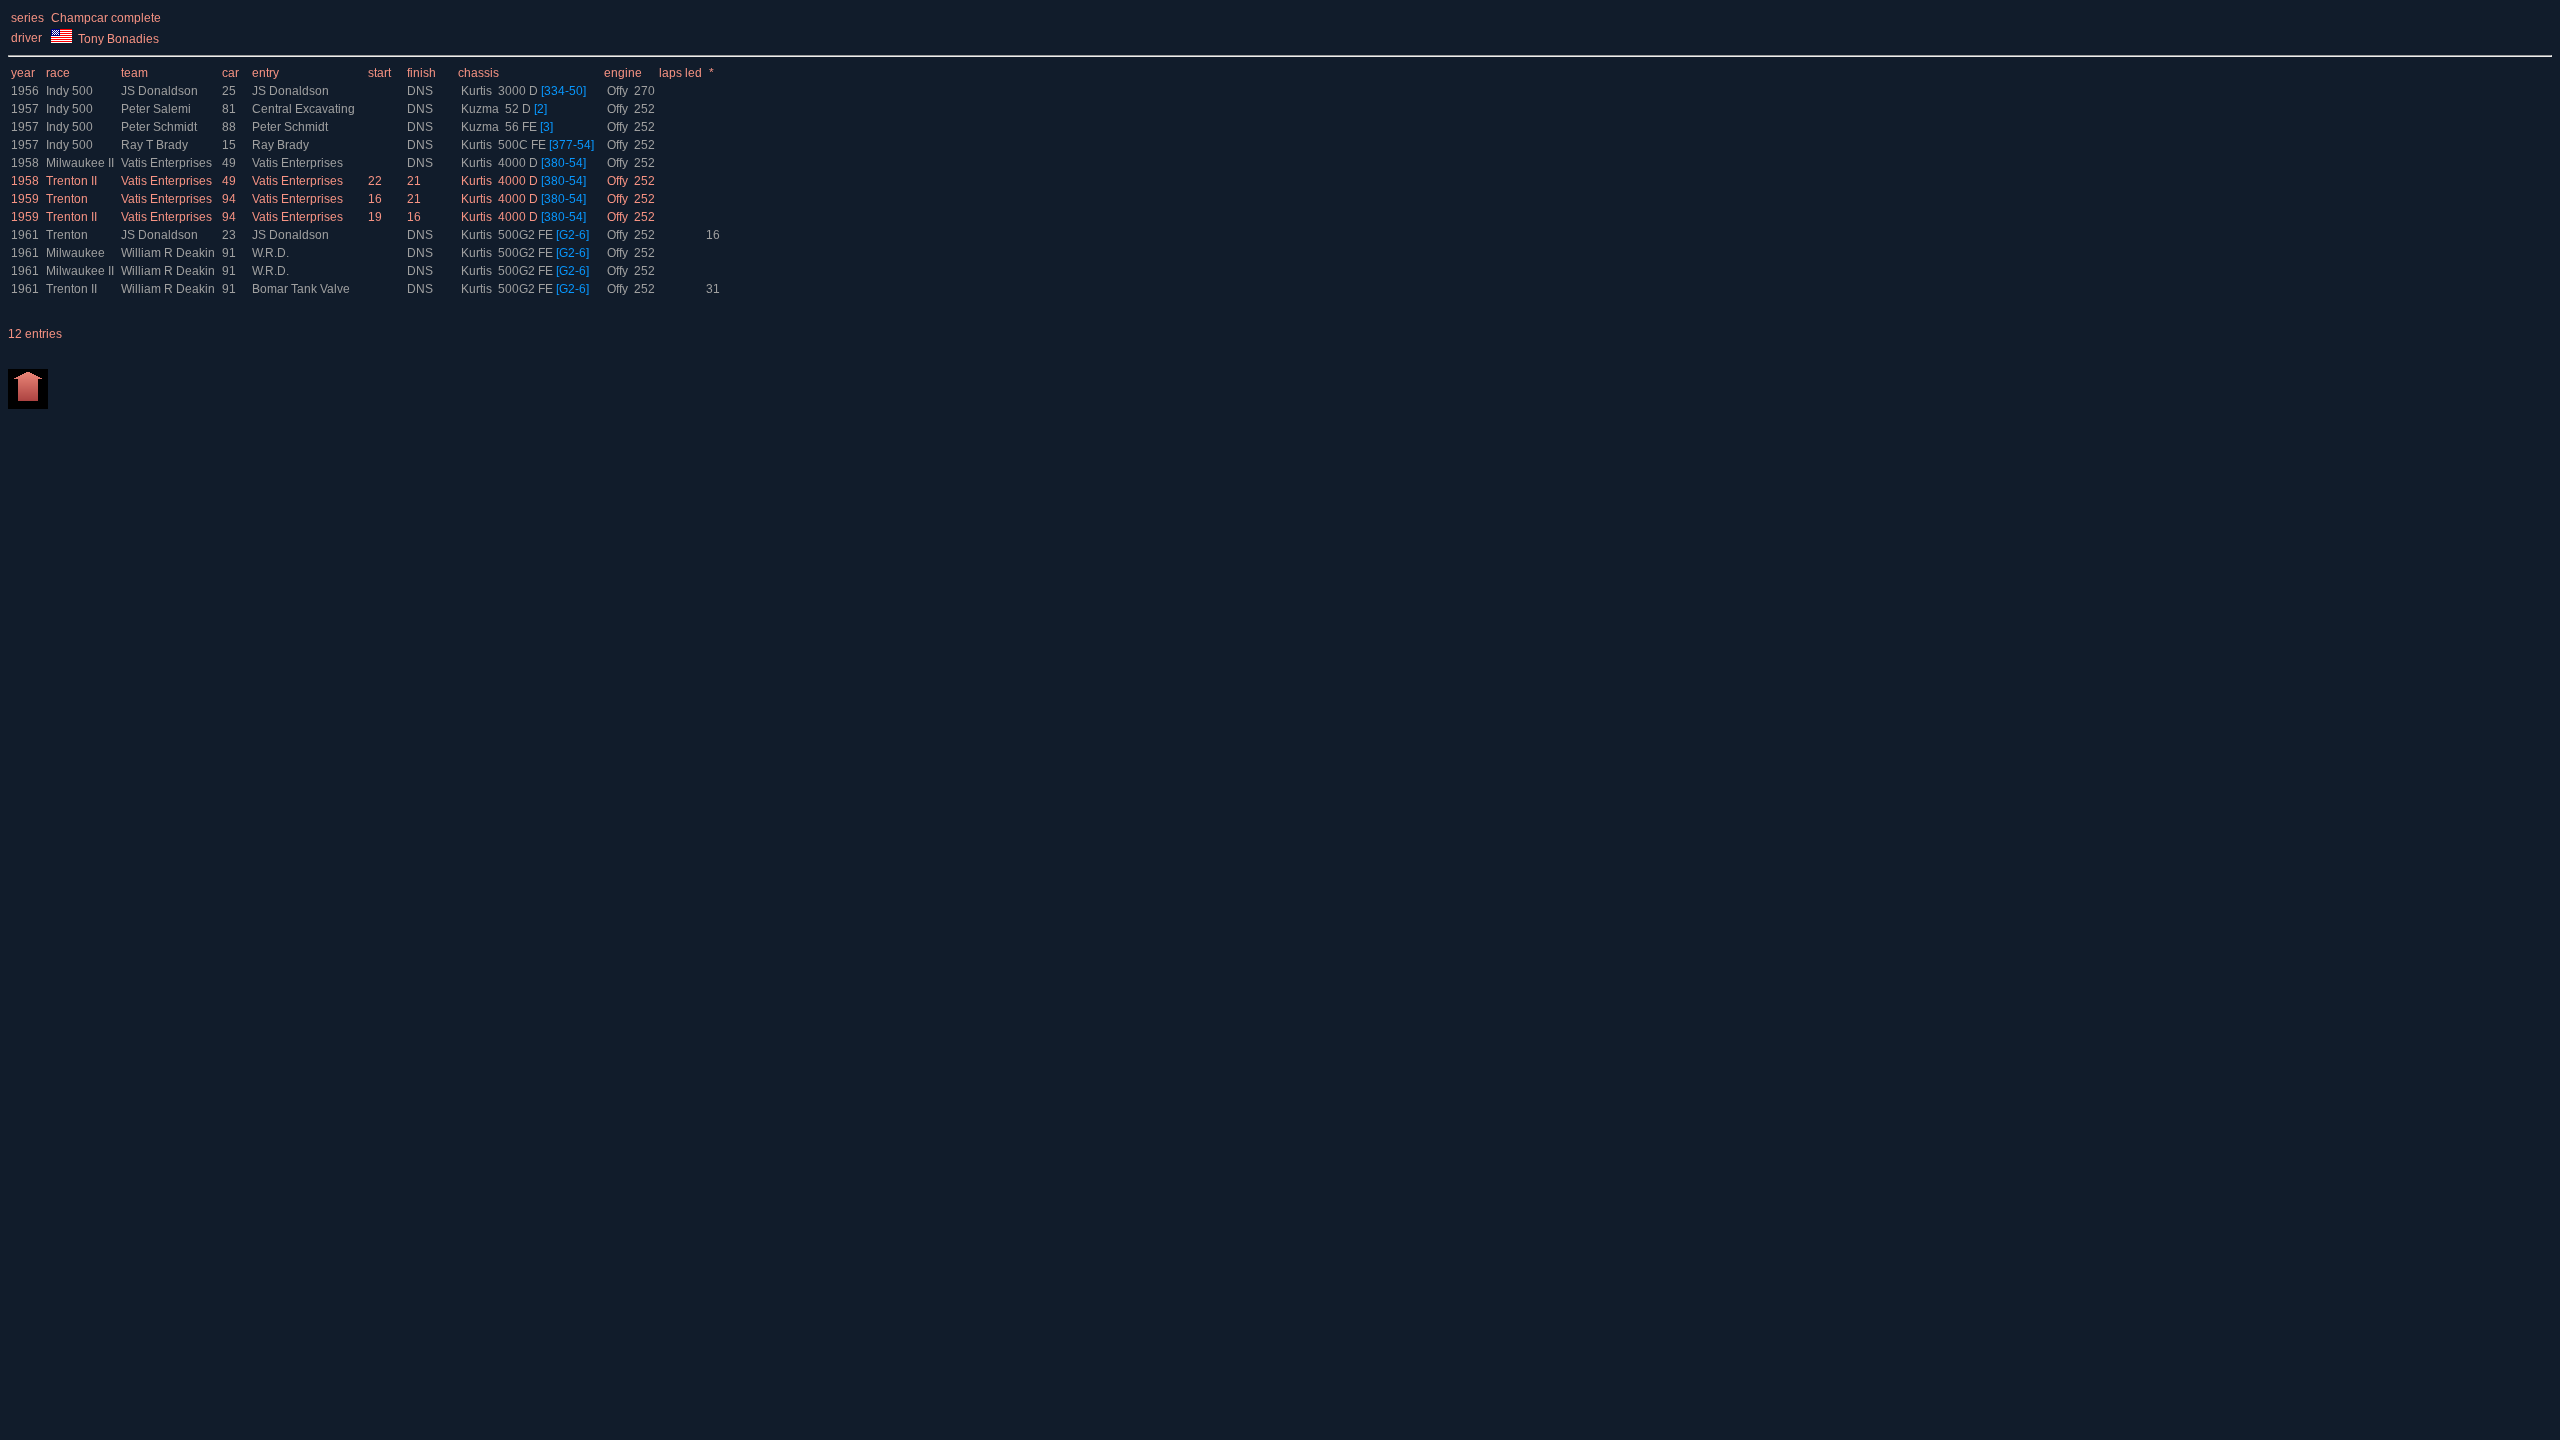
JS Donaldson (161, 91)
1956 (25, 91)
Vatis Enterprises (168, 163)
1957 (25, 109)
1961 (25, 235)
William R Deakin (169, 253)
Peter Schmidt (160, 127)
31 (713, 289)
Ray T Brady (156, 145)
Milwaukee (75, 253)
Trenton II (71, 181)
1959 (25, 199)
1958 (25, 163)
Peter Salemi (157, 109)
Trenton (67, 199)
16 (713, 235)
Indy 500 (69, 91)
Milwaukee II (80, 163)
